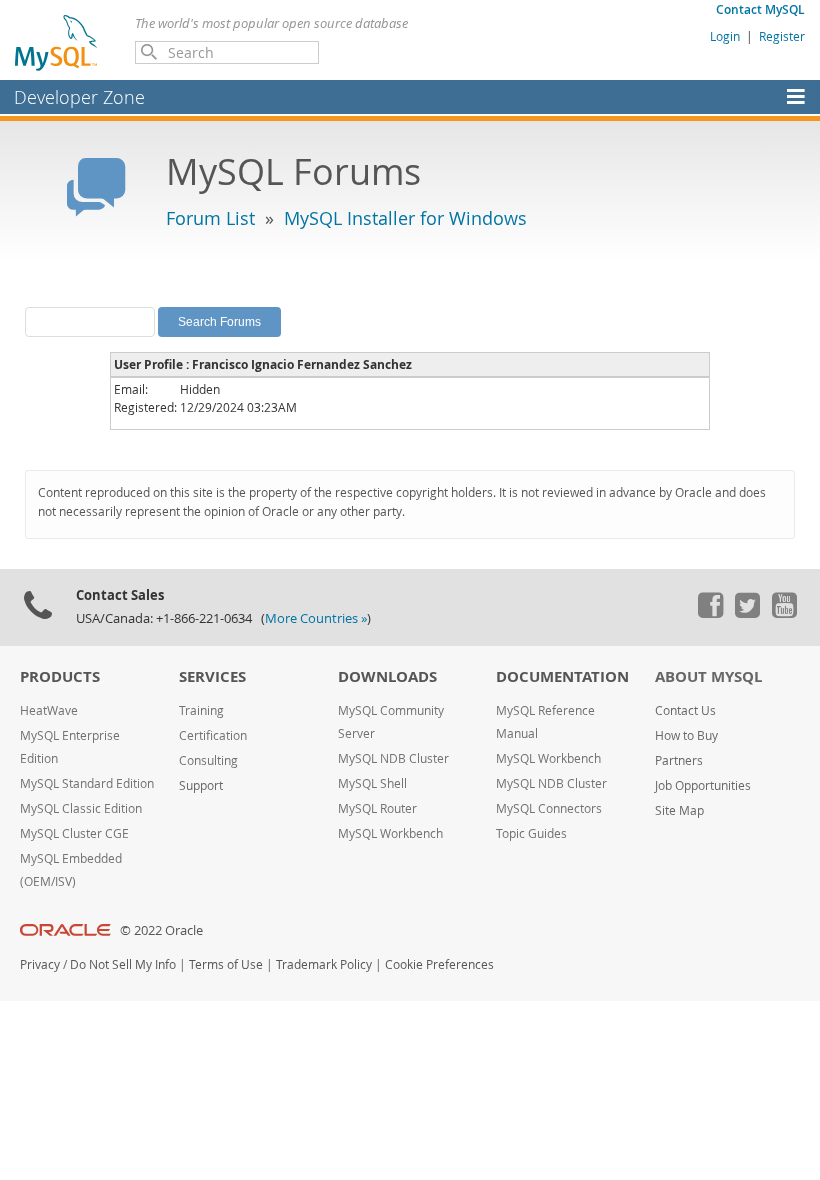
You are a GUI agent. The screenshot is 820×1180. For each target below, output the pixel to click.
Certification (213, 735)
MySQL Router (377, 808)
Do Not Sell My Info (123, 964)
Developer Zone (79, 97)
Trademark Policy (324, 964)
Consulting (208, 760)
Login (725, 36)
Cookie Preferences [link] (439, 964)
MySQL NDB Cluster (393, 758)
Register (782, 36)
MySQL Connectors (549, 808)
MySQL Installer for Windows (405, 218)
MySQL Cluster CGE (74, 833)
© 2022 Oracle (161, 930)
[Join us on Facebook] (710, 613)
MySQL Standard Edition (87, 783)
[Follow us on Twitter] (747, 613)
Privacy (40, 964)
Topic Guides (531, 833)
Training (201, 710)
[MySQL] (57, 42)
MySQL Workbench (390, 833)
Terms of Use (226, 964)
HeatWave (49, 710)
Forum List (210, 218)
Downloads (387, 676)
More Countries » (316, 618)
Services (212, 676)
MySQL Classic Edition (81, 808)
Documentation (562, 676)
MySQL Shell (372, 783)
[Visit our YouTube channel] (784, 613)
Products (60, 676)
